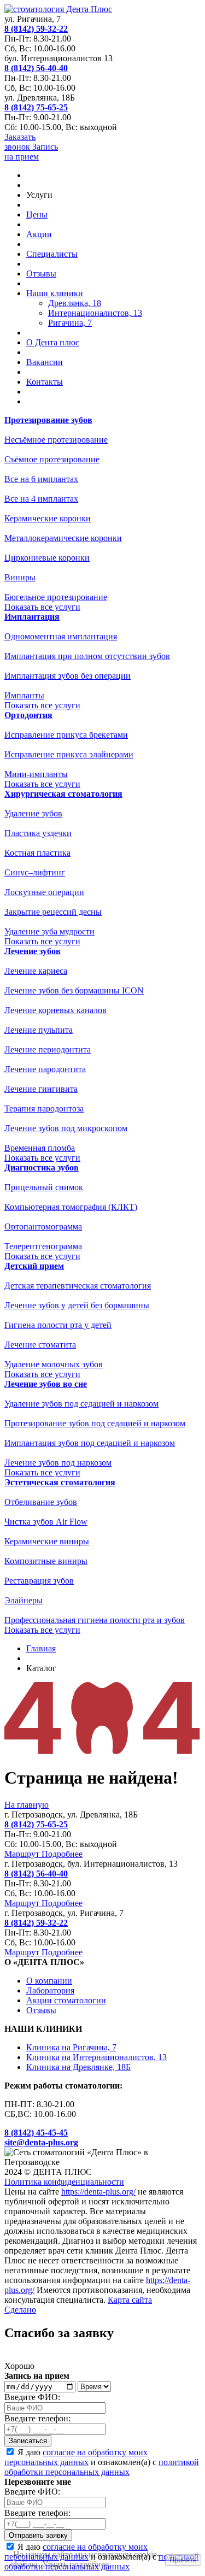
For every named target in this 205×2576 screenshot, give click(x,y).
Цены (37, 214)
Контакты (45, 382)
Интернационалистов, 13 (95, 313)
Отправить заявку (38, 2535)
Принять (183, 2560)
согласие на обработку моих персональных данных (76, 2457)
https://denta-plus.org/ (98, 2192)
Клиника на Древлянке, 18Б (78, 2067)
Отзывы (41, 274)
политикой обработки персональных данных (102, 2467)
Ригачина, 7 (70, 323)
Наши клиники (55, 293)
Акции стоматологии (66, 2000)
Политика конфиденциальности (64, 2182)
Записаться (28, 2441)
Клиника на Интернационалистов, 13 (96, 2057)
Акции (39, 234)
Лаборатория (50, 1990)
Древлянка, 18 (75, 303)
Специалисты (52, 254)
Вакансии (45, 362)
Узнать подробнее (75, 2564)
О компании (49, 1981)
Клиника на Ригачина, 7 (71, 2047)
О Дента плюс (53, 342)
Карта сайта (130, 2300)
